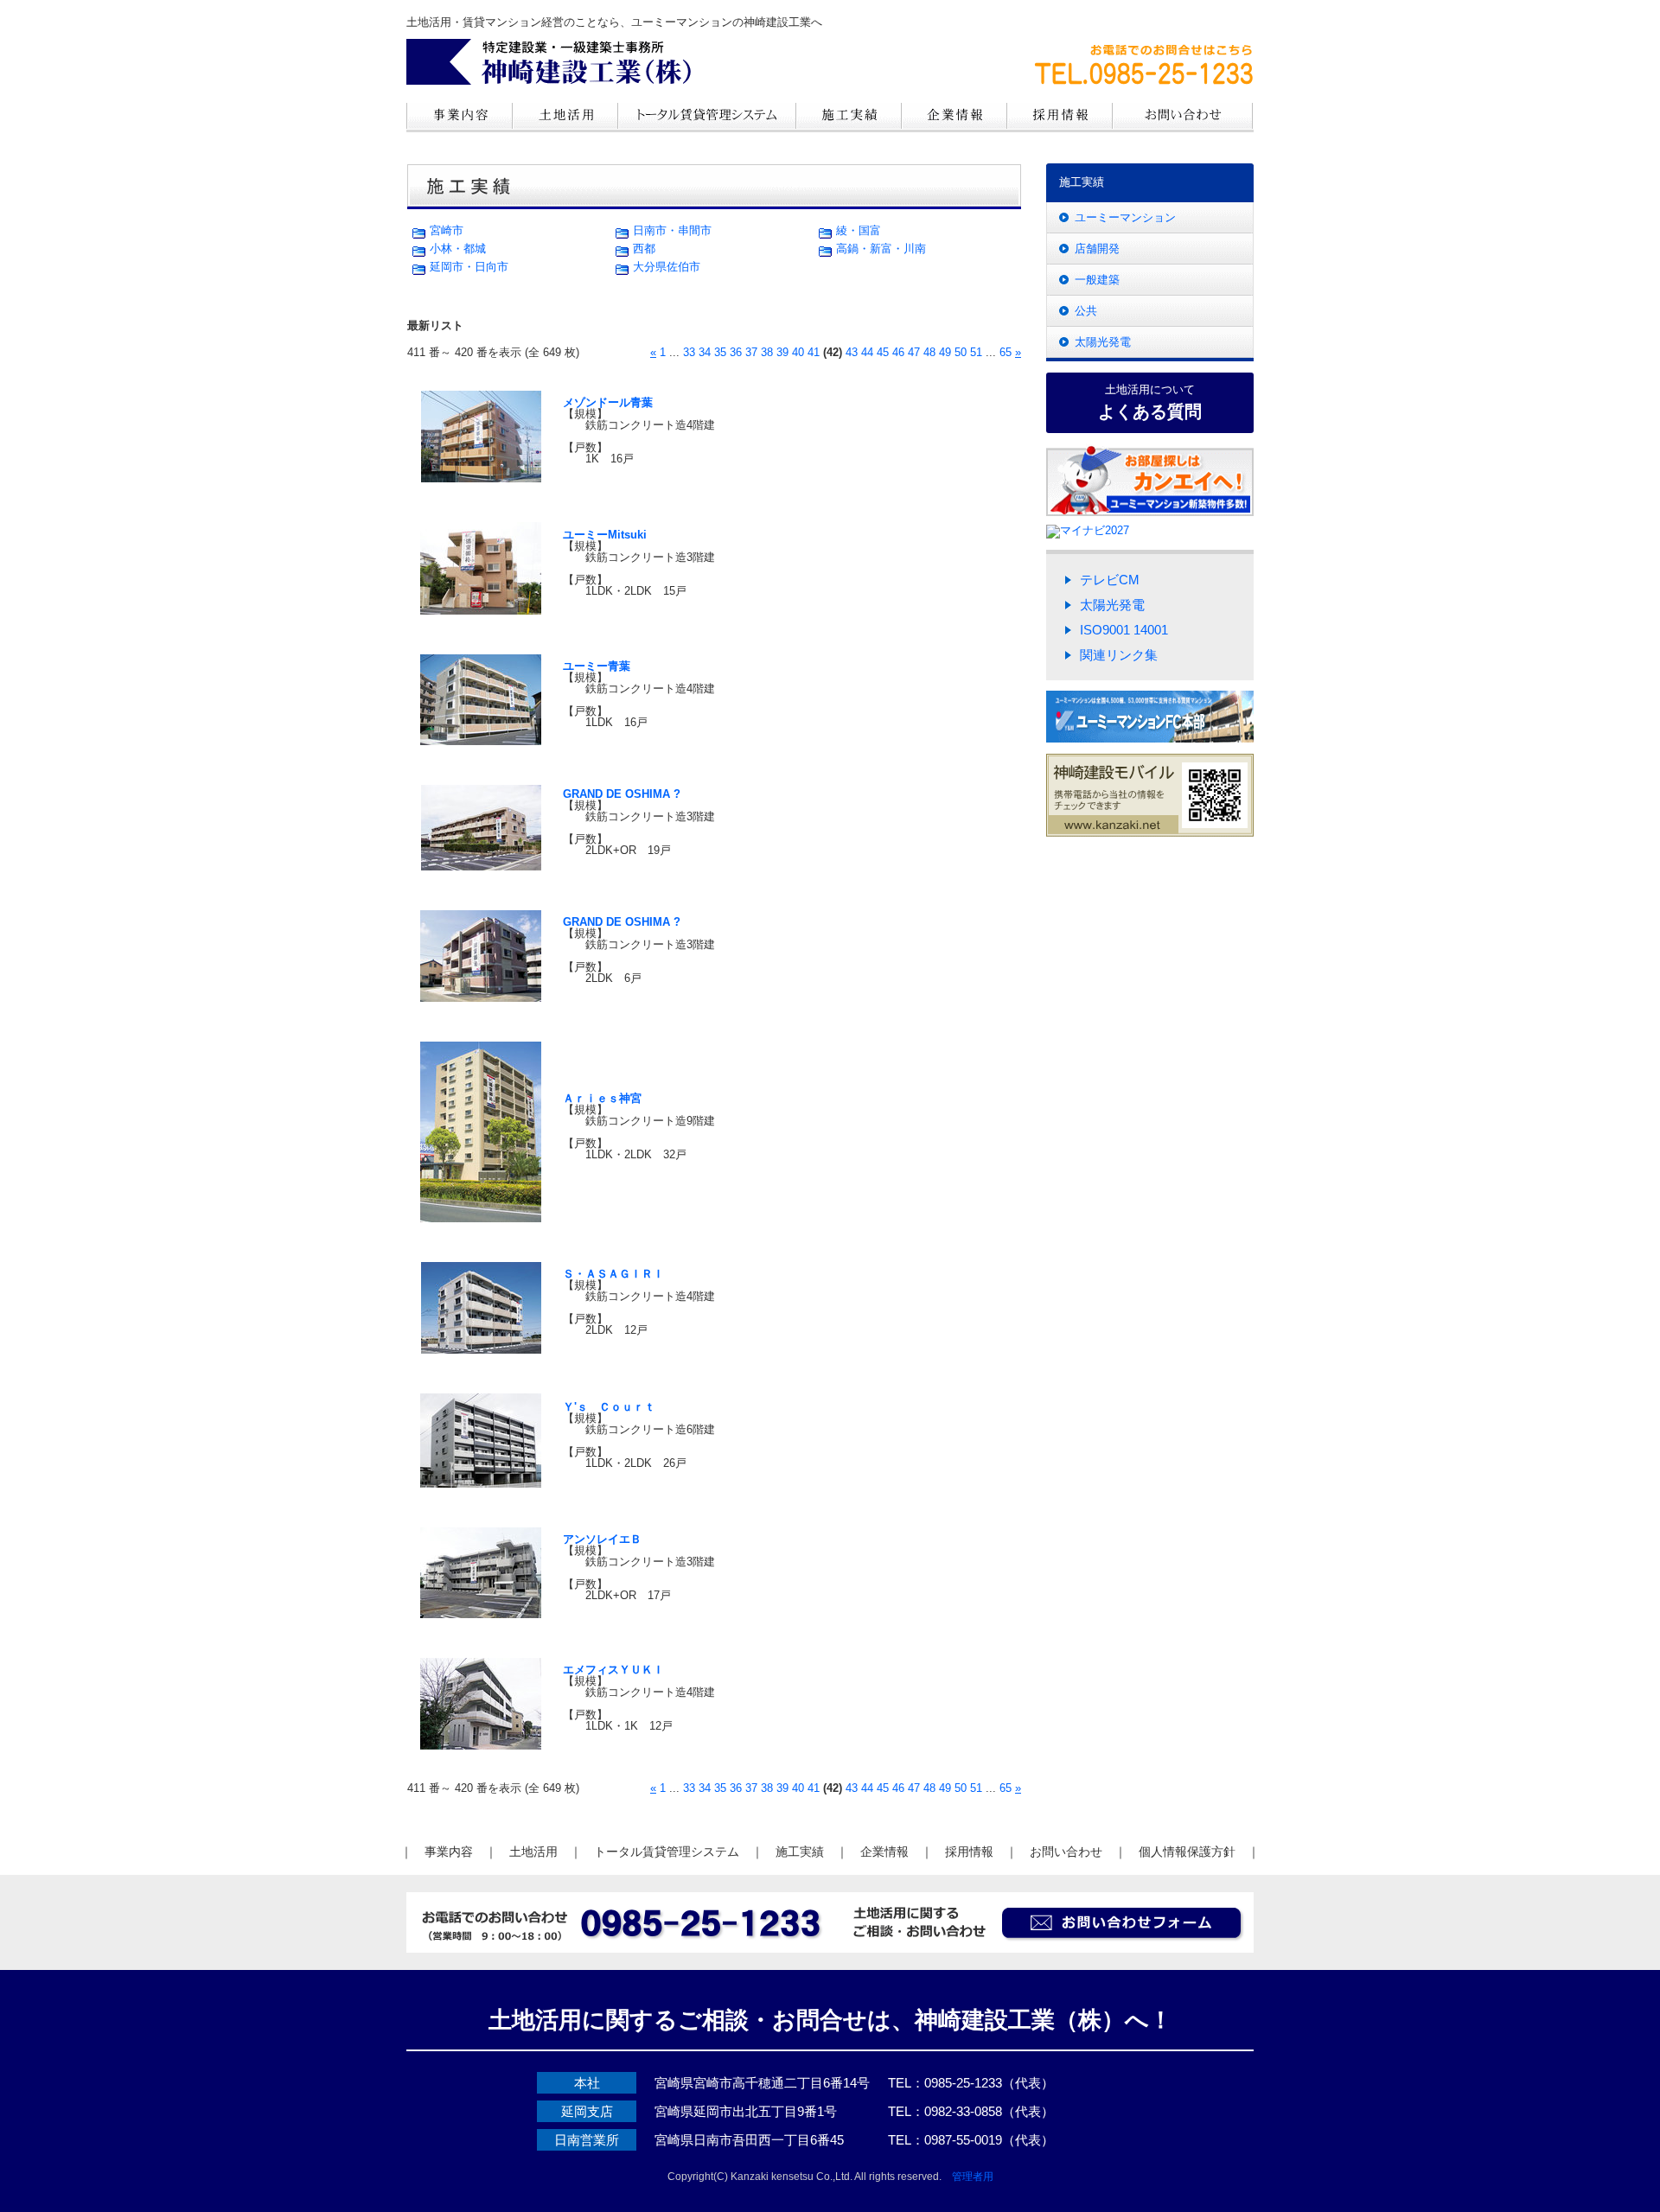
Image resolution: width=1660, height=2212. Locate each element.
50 (961, 352)
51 (976, 352)
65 (1006, 352)
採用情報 (969, 1852)
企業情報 (884, 1852)
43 (852, 352)
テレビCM (1110, 580)
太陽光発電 (1103, 342)
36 (736, 352)
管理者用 (973, 2177)
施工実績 (800, 1852)
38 (767, 352)
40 (798, 352)
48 (929, 352)
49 (945, 352)
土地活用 (533, 1852)
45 (883, 352)
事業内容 (449, 1852)
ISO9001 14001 (1124, 630)
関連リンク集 (1119, 655)
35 (720, 352)
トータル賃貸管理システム (667, 1852)
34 (705, 352)
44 (867, 352)
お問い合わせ (1066, 1852)
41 (814, 352)
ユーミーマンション (1125, 217)
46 (898, 352)
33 (689, 352)
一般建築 (1097, 280)
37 (751, 352)
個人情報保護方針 (1187, 1852)
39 (782, 352)
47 (914, 352)
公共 (1086, 311)
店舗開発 (1097, 249)
